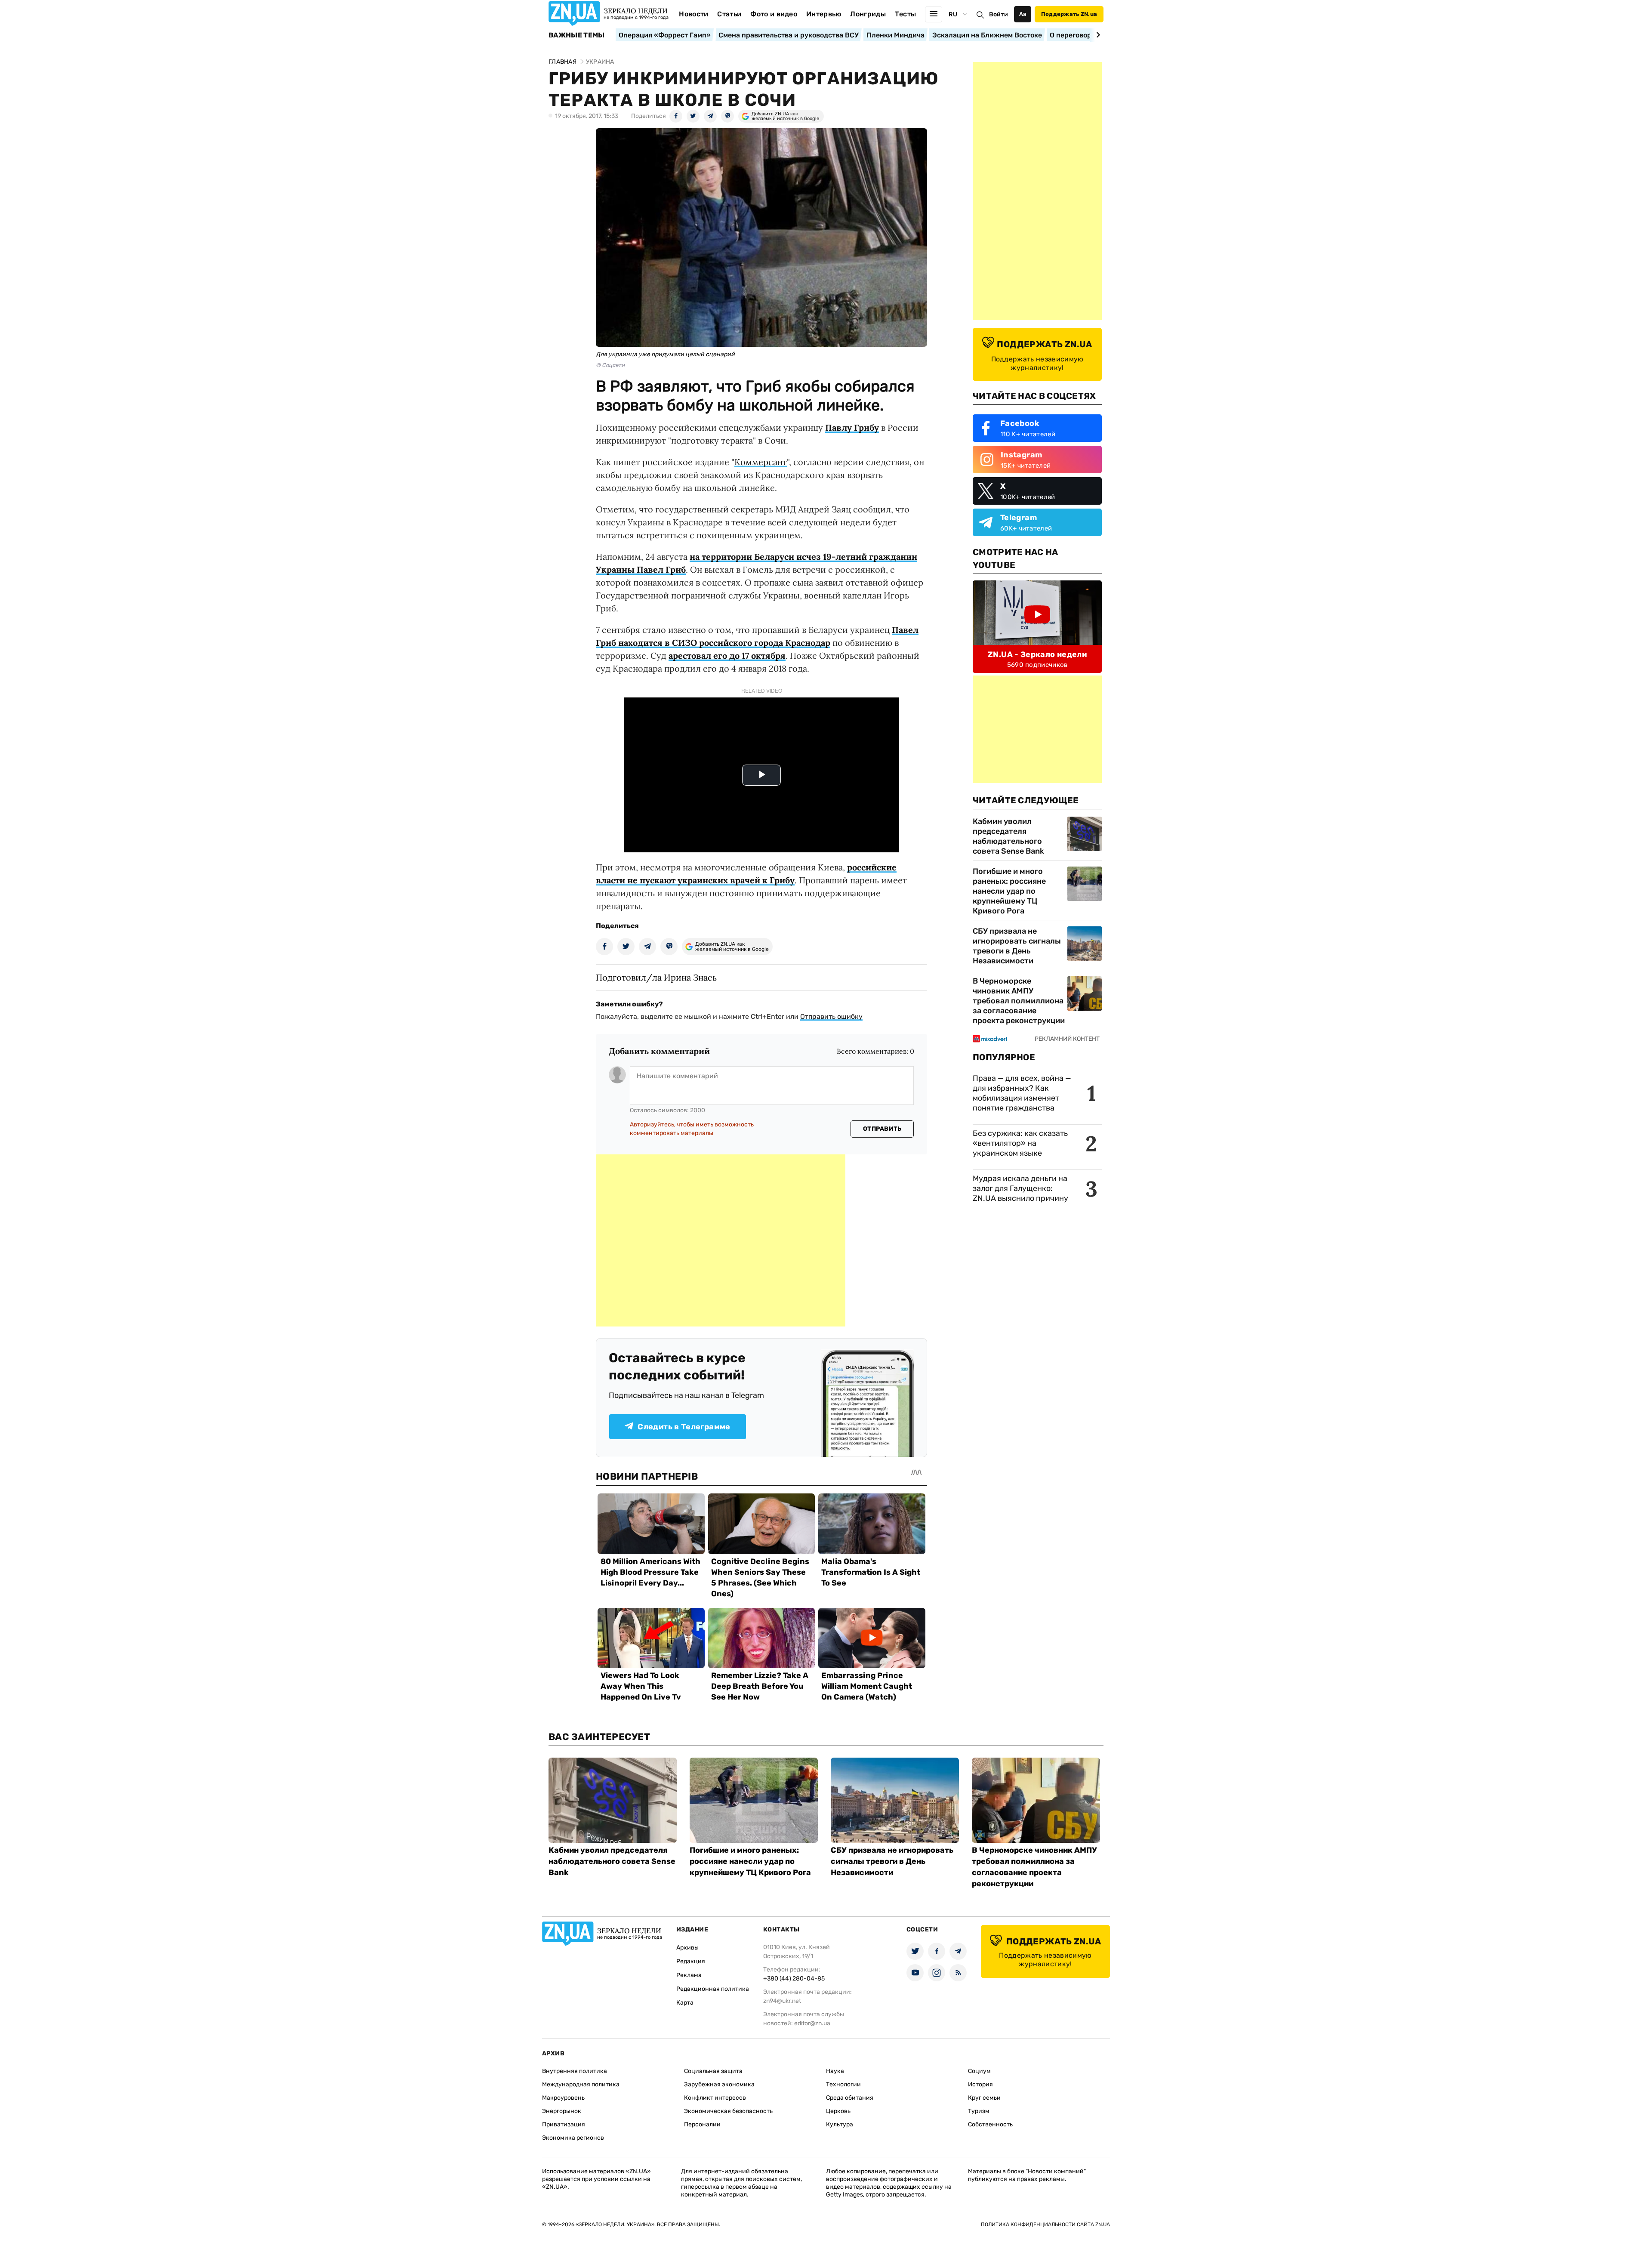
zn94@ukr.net (782, 2001)
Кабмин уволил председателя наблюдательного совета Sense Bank (1008, 836)
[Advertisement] (721, 1240)
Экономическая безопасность (728, 2111)
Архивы (687, 1948)
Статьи (729, 14)
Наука (835, 2071)
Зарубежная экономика (719, 2084)
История (980, 2084)
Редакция (691, 1961)
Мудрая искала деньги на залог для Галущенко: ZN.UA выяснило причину (1020, 1188)
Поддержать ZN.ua (1069, 14)
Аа (1023, 14)
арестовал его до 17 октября (727, 656)
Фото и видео (774, 14)
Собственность (990, 2124)
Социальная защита (713, 2071)
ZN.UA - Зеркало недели (1037, 654)
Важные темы (577, 35)
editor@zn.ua (812, 2023)
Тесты (906, 14)
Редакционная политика (713, 1989)
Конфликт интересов (715, 2098)
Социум (979, 2071)
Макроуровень (563, 2098)
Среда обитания (850, 2098)
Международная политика (581, 2084)
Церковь (838, 2111)
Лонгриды (868, 14)
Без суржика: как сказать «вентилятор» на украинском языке (1020, 1143)
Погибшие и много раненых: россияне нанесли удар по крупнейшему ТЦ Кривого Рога (1009, 891)
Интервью (824, 14)
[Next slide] (1097, 35)
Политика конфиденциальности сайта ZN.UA (1045, 2224)
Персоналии (702, 2124)
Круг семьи (984, 2098)
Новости (693, 14)
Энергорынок (562, 2111)
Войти (999, 14)
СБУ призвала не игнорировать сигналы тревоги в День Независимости (1017, 946)
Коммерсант (761, 462)
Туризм (979, 2111)
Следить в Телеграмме (684, 1427)
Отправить (882, 1129)
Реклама (689, 1975)
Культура (840, 2124)
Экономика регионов (573, 2138)
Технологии (843, 2084)
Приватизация (564, 2124)
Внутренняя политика (575, 2071)
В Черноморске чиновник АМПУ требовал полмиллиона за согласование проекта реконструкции (1019, 1001)
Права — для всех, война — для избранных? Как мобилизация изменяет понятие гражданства (1022, 1093)
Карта (685, 2003)
